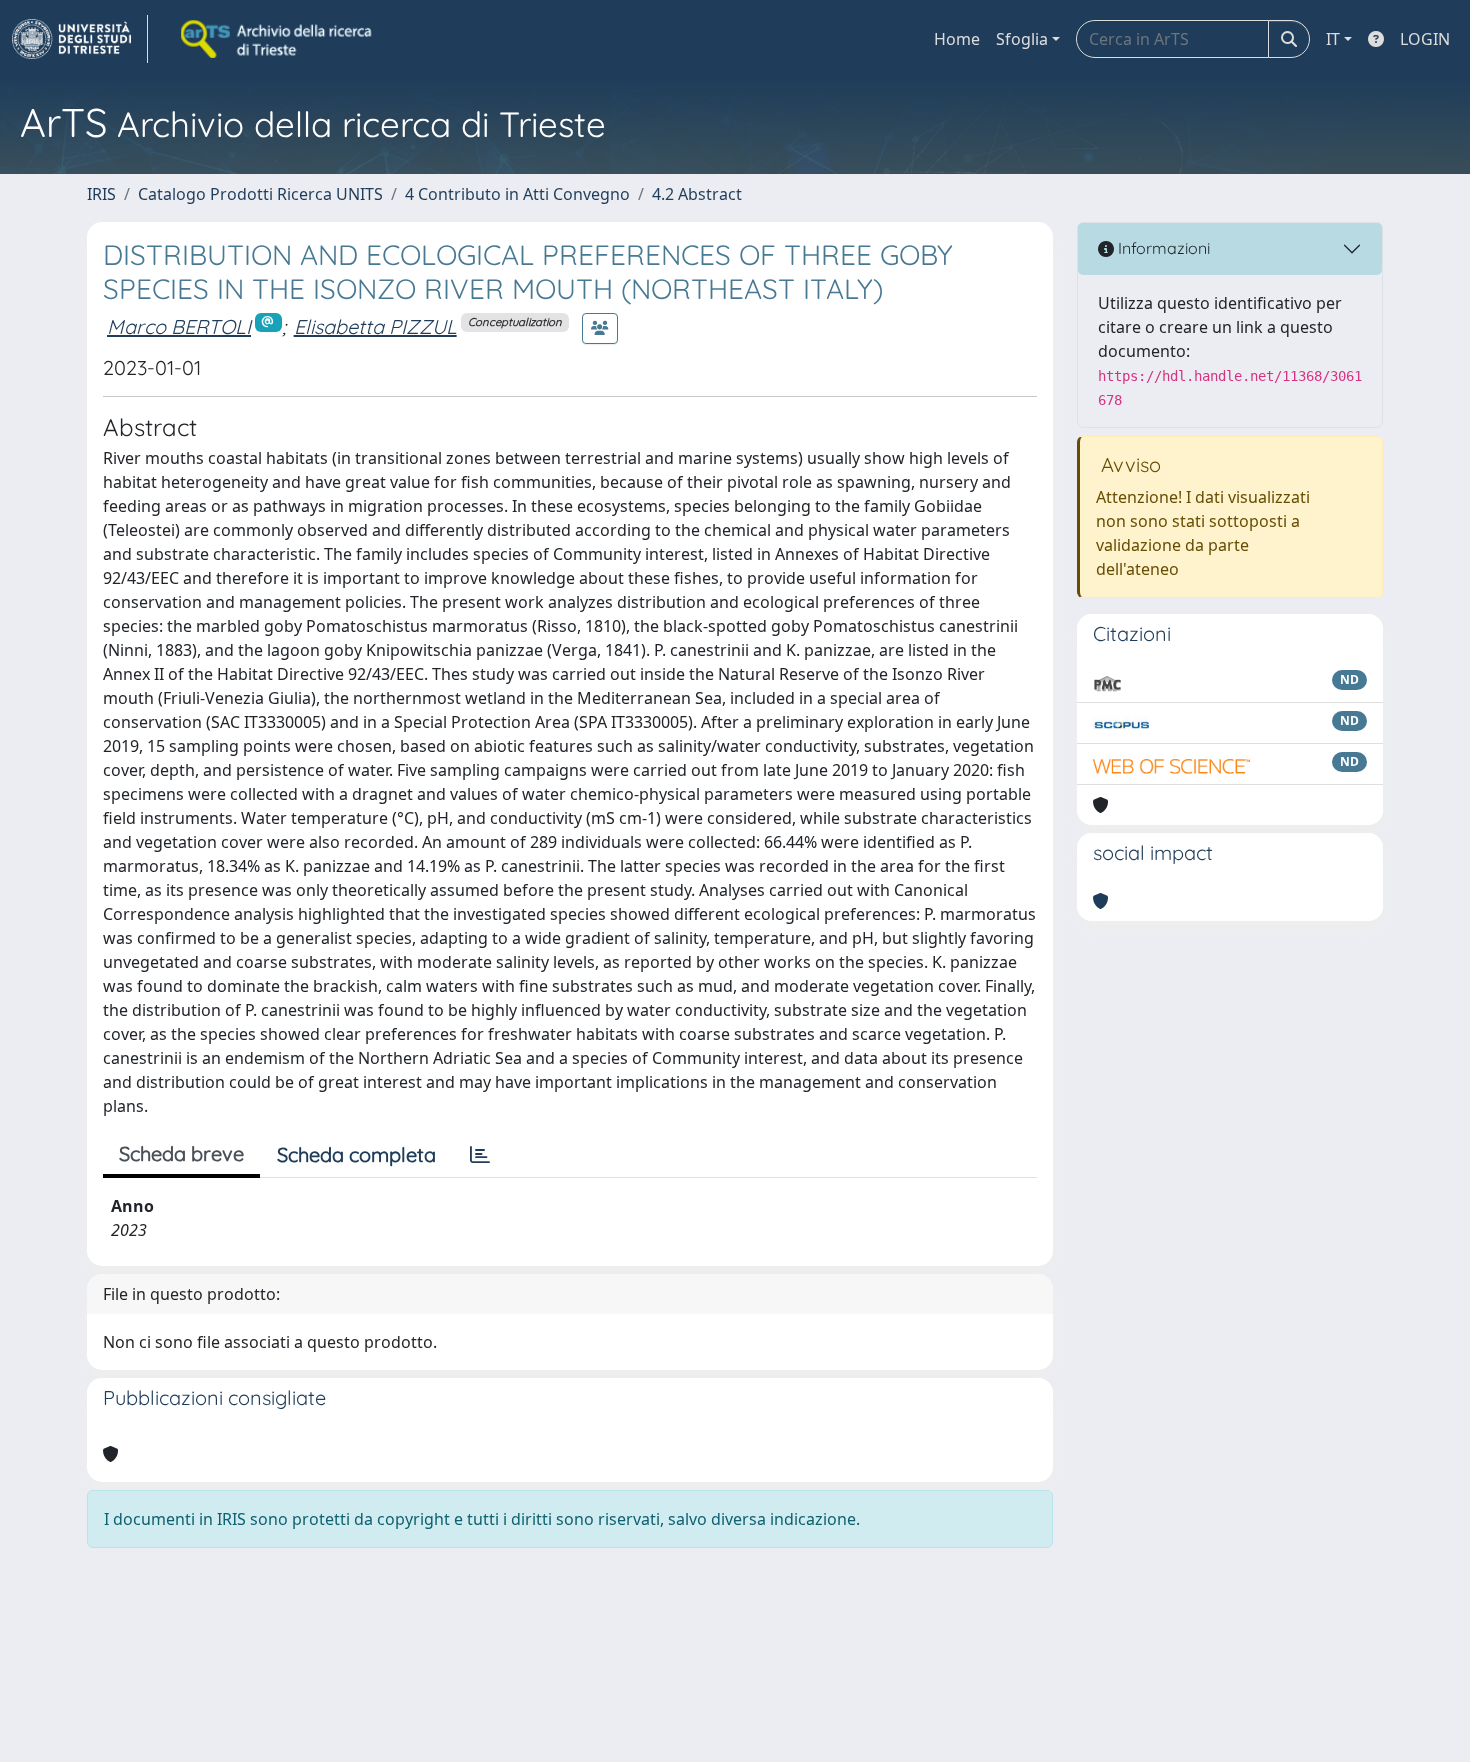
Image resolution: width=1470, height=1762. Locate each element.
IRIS (101, 194)
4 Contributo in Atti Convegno (517, 194)
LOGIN (1425, 39)
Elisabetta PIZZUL (375, 326)
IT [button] (1333, 39)
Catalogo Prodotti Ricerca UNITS (260, 194)
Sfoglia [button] (1022, 39)
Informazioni (1162, 248)
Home (957, 39)
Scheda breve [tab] (181, 1153)
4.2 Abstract (697, 194)
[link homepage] (80, 39)
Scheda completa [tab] (356, 1154)
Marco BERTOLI (179, 326)
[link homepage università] (278, 39)
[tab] (480, 1155)
